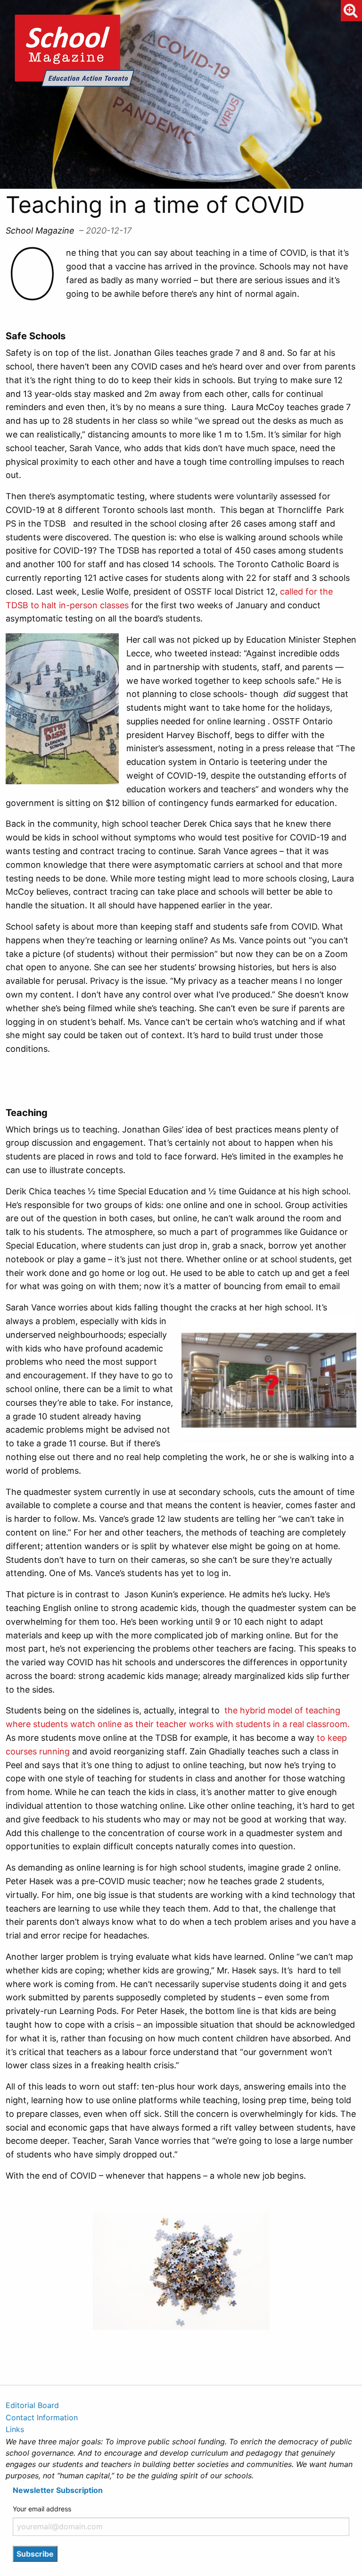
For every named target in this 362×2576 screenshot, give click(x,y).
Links (15, 2429)
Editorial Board (32, 2405)
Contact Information (42, 2417)
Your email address (42, 2509)
